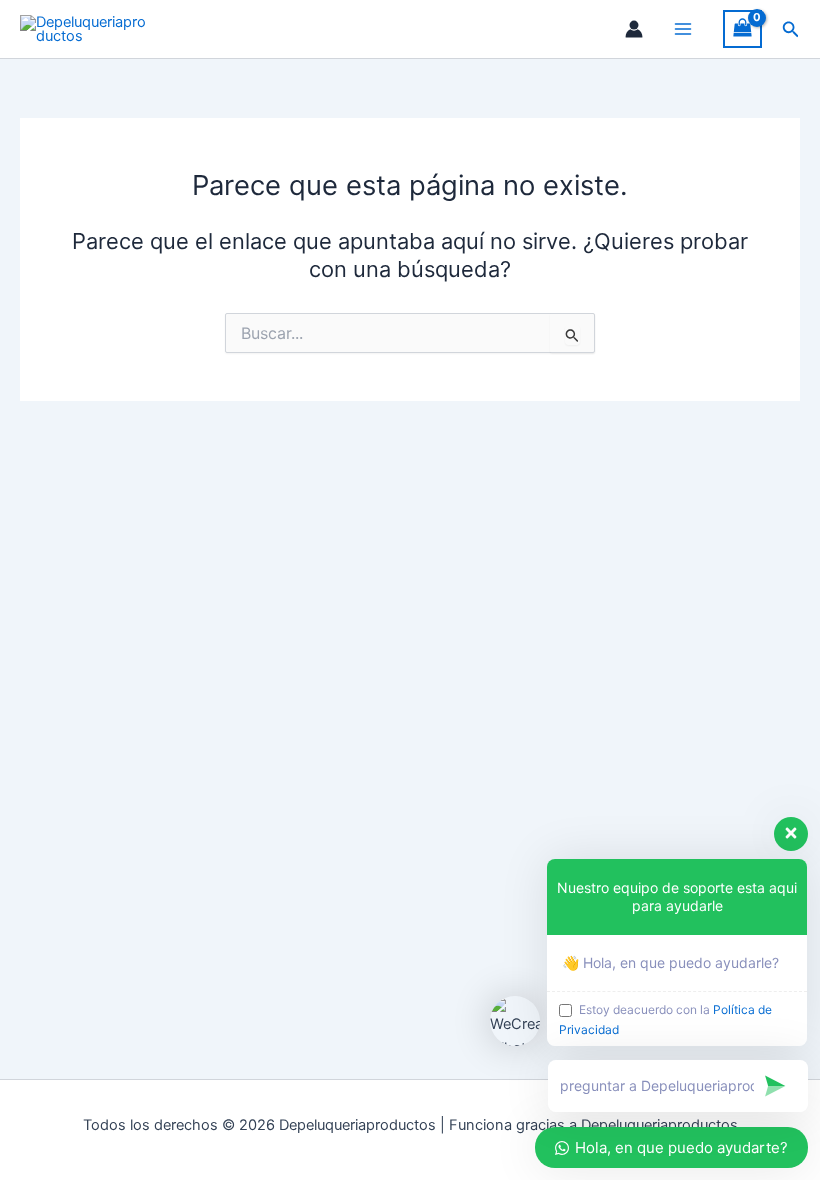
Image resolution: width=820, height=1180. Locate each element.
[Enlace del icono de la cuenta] (634, 29)
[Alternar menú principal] (683, 29)
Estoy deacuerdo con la (665, 1019)
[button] (791, 29)
